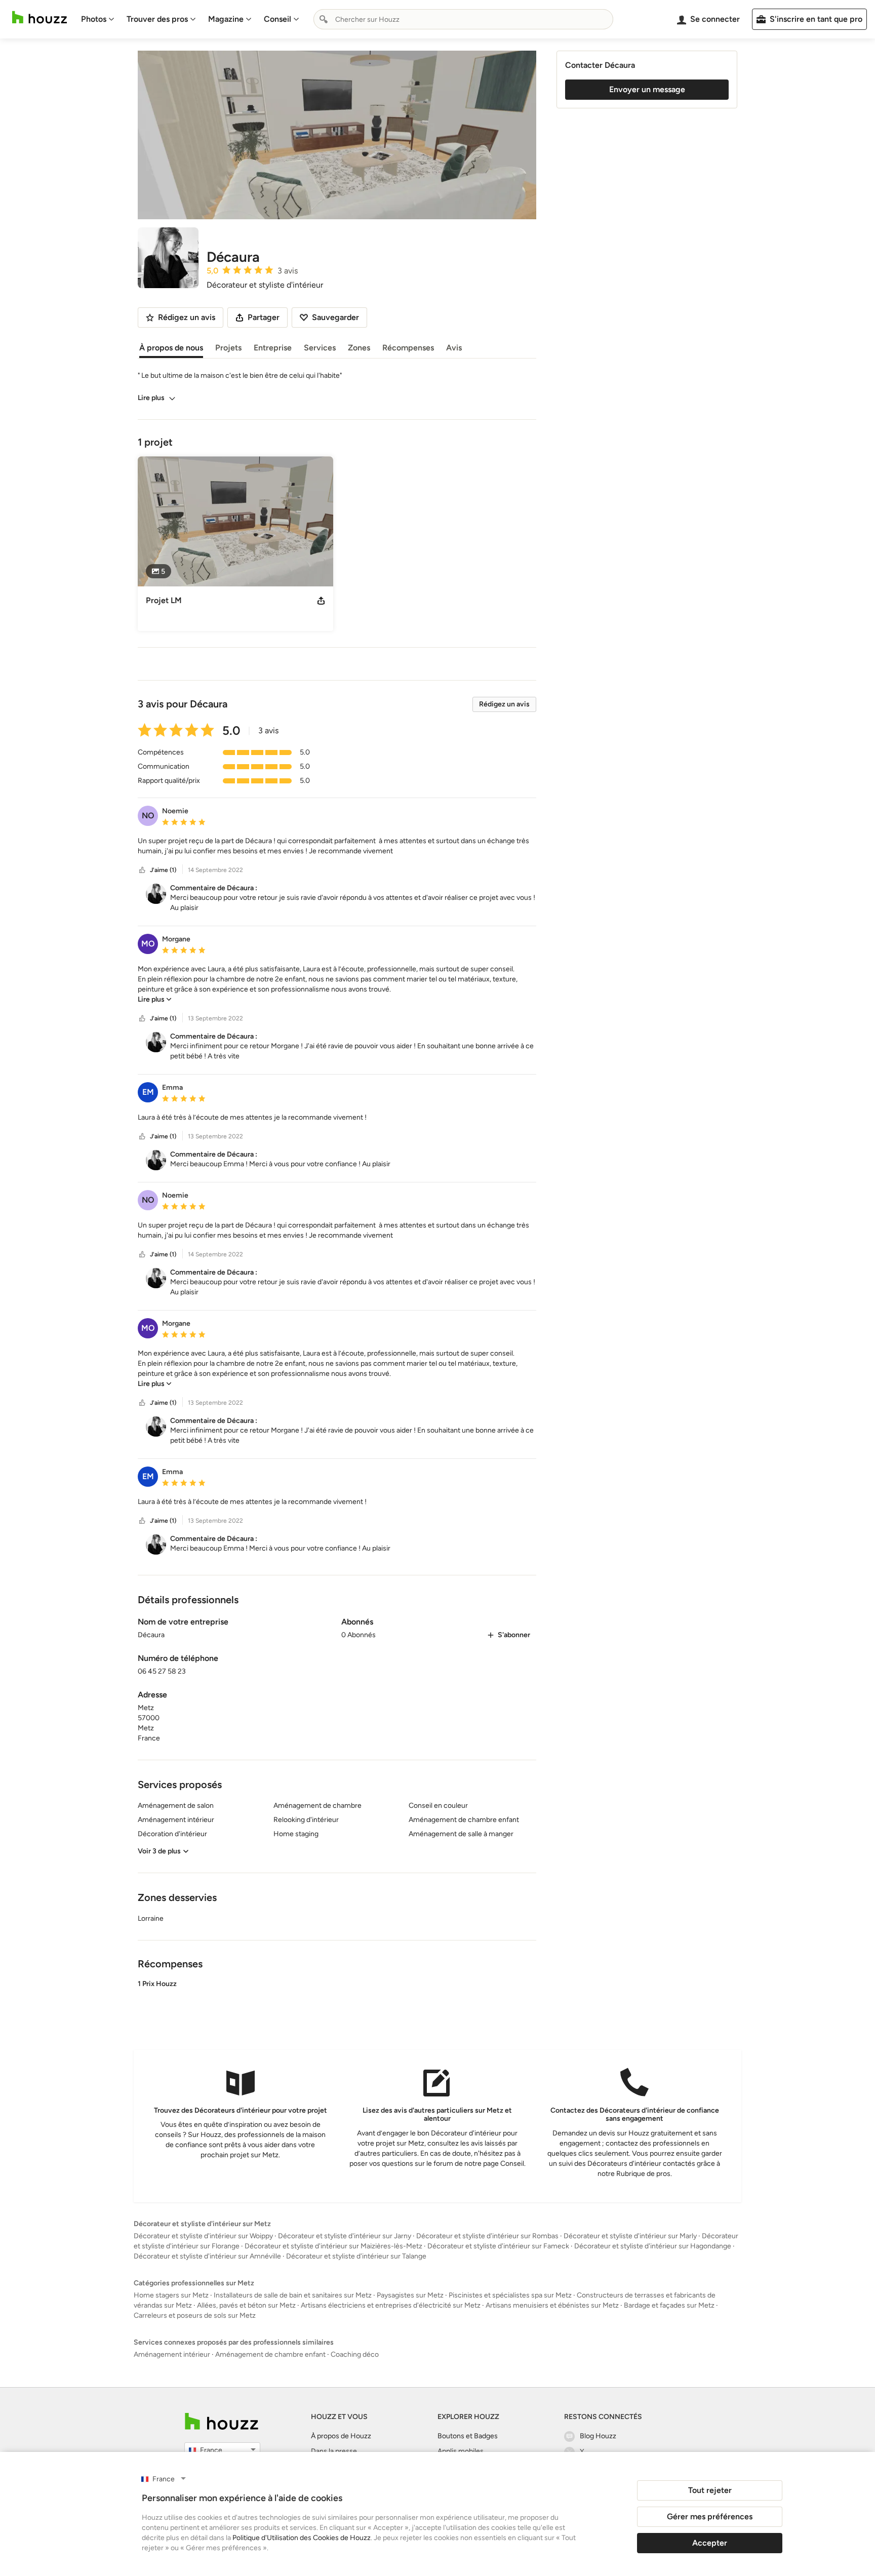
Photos (94, 19)
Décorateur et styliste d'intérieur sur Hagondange (653, 2246)
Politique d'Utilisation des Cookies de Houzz (302, 2538)
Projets (228, 348)
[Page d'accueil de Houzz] (222, 2421)
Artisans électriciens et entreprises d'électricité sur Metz (391, 2305)
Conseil (277, 19)
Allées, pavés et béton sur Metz (246, 2305)
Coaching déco (355, 2354)
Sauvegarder (335, 317)
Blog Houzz (598, 2436)
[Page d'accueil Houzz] (39, 17)
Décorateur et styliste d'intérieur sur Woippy (203, 2236)
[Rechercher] (324, 19)
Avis (454, 348)
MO (148, 944)
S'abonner (514, 1635)
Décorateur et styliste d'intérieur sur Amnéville (207, 2256)
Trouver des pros (157, 19)
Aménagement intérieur (172, 2354)
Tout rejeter (710, 2490)
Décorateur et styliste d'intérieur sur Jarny (345, 2236)
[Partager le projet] (321, 601)
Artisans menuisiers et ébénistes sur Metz (552, 2305)
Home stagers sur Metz (171, 2295)
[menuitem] (98, 19)
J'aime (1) (163, 870)
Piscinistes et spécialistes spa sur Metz (510, 2295)
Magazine (226, 19)
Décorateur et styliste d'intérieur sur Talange (356, 2256)
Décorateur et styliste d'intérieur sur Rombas (487, 2236)
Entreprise (273, 348)
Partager (264, 317)
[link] (155, 999)
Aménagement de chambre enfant (270, 2354)
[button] (337, 846)
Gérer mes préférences (710, 2516)
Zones (359, 348)
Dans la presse (334, 2451)
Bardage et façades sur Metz (669, 2305)
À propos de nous (171, 348)
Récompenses (408, 348)
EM (148, 1092)
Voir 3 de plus (159, 1851)
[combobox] (463, 19)
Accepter (710, 2543)
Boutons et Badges (468, 2436)
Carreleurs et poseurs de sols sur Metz (195, 2315)
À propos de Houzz (341, 2436)
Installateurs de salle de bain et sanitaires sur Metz (293, 2295)
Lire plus (151, 398)
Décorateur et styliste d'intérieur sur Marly (630, 2236)
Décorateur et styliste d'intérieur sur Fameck (498, 2246)
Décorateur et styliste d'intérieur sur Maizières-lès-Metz (333, 2246)
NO (148, 816)
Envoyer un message (647, 89)
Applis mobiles (461, 2451)
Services (320, 348)
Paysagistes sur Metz (410, 2295)
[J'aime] (142, 870)
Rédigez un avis (504, 704)
